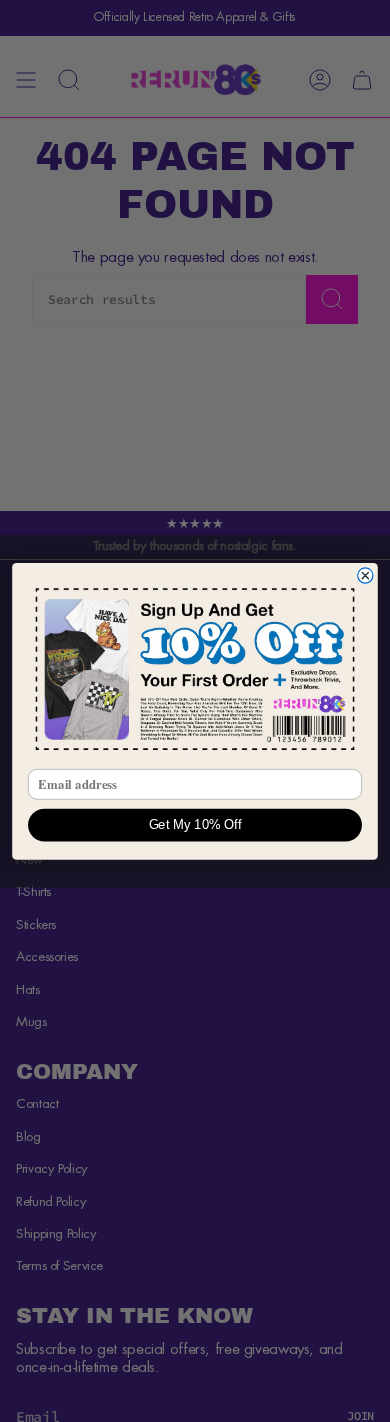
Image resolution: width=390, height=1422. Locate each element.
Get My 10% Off (195, 825)
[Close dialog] (365, 575)
